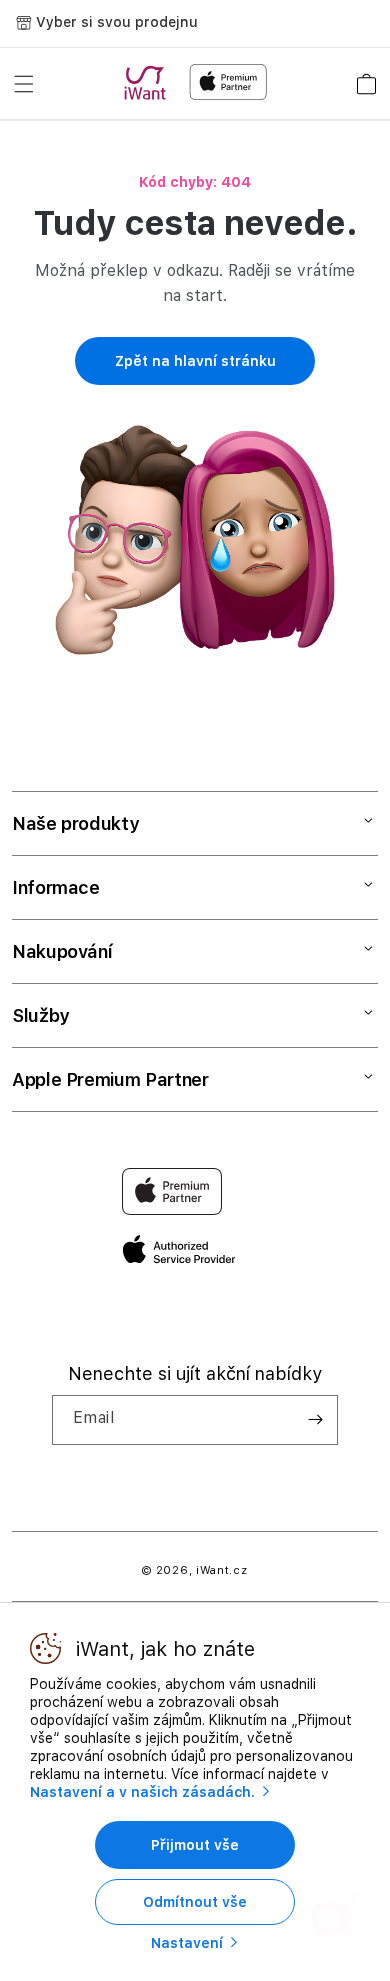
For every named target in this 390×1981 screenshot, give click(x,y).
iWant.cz (222, 1570)
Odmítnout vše (195, 1902)
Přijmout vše (195, 1845)
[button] (24, 84)
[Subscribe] (315, 1420)
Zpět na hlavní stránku (195, 361)
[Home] (149, 83)
